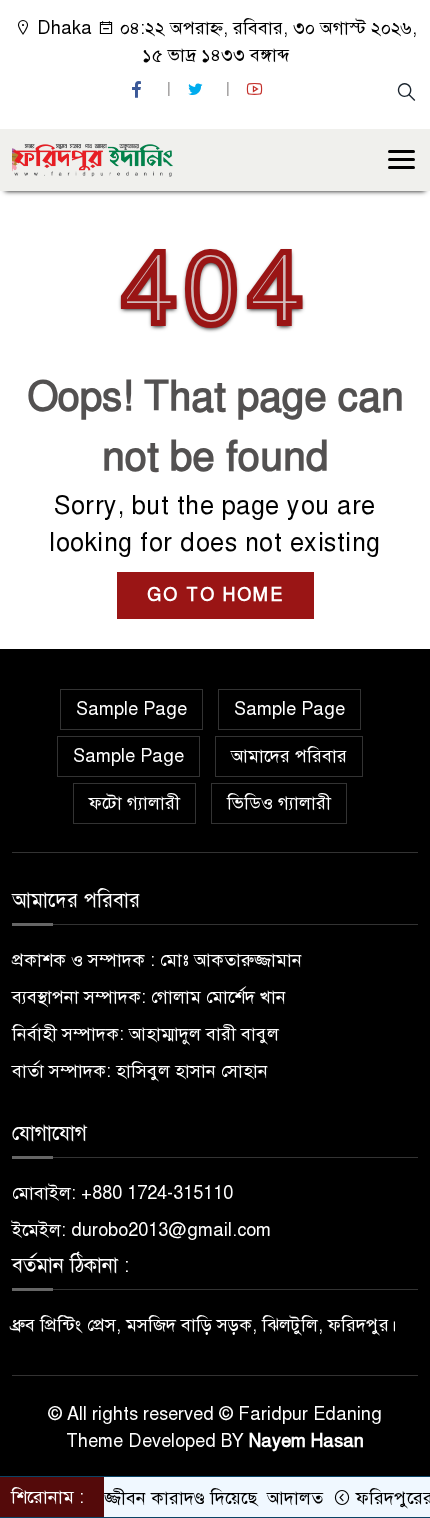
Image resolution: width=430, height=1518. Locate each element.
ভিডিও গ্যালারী (279, 803)
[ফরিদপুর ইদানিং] (93, 158)
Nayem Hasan (306, 1441)
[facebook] (139, 89)
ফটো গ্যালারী (134, 803)
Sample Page (131, 709)
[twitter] (198, 89)
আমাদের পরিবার (289, 756)
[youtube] (257, 89)
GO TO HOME (215, 595)
